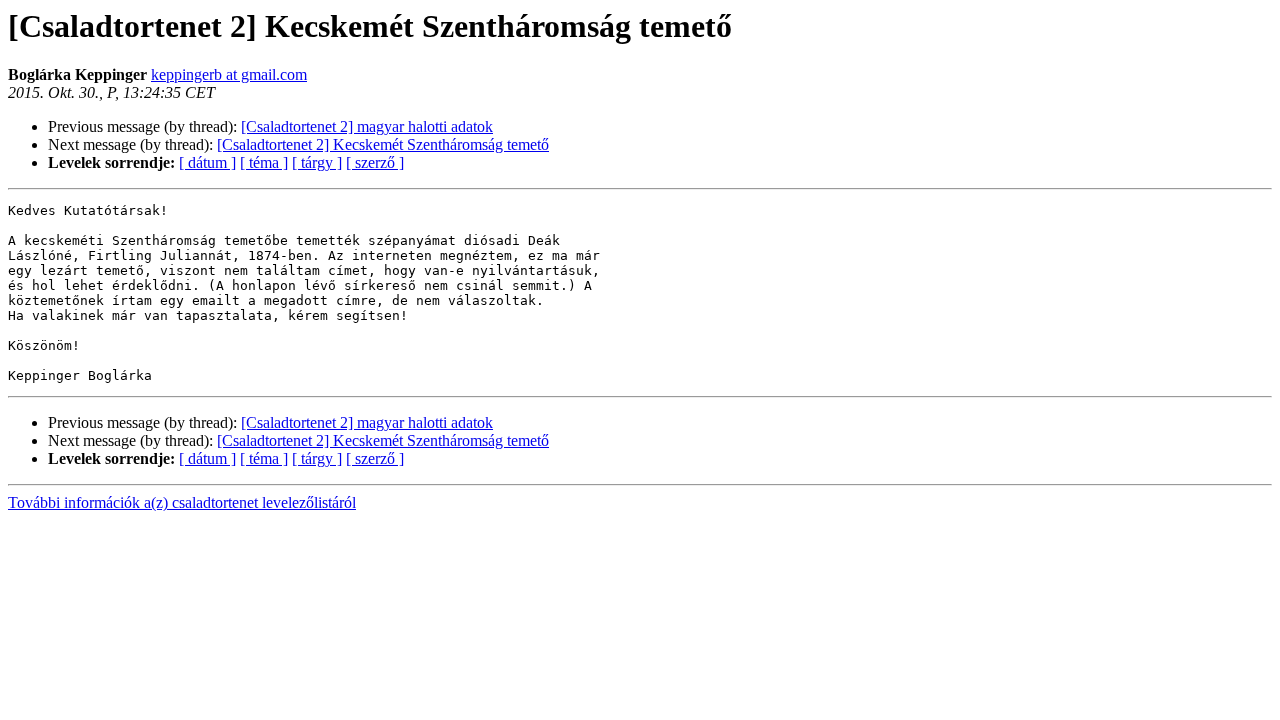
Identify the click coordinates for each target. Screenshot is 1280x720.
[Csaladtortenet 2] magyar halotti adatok (367, 126)
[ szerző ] (375, 162)
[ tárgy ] (317, 162)
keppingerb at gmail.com (229, 74)
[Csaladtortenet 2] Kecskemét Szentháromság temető (383, 144)
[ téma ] (264, 162)
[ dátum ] (207, 162)
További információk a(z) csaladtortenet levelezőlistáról (182, 502)
